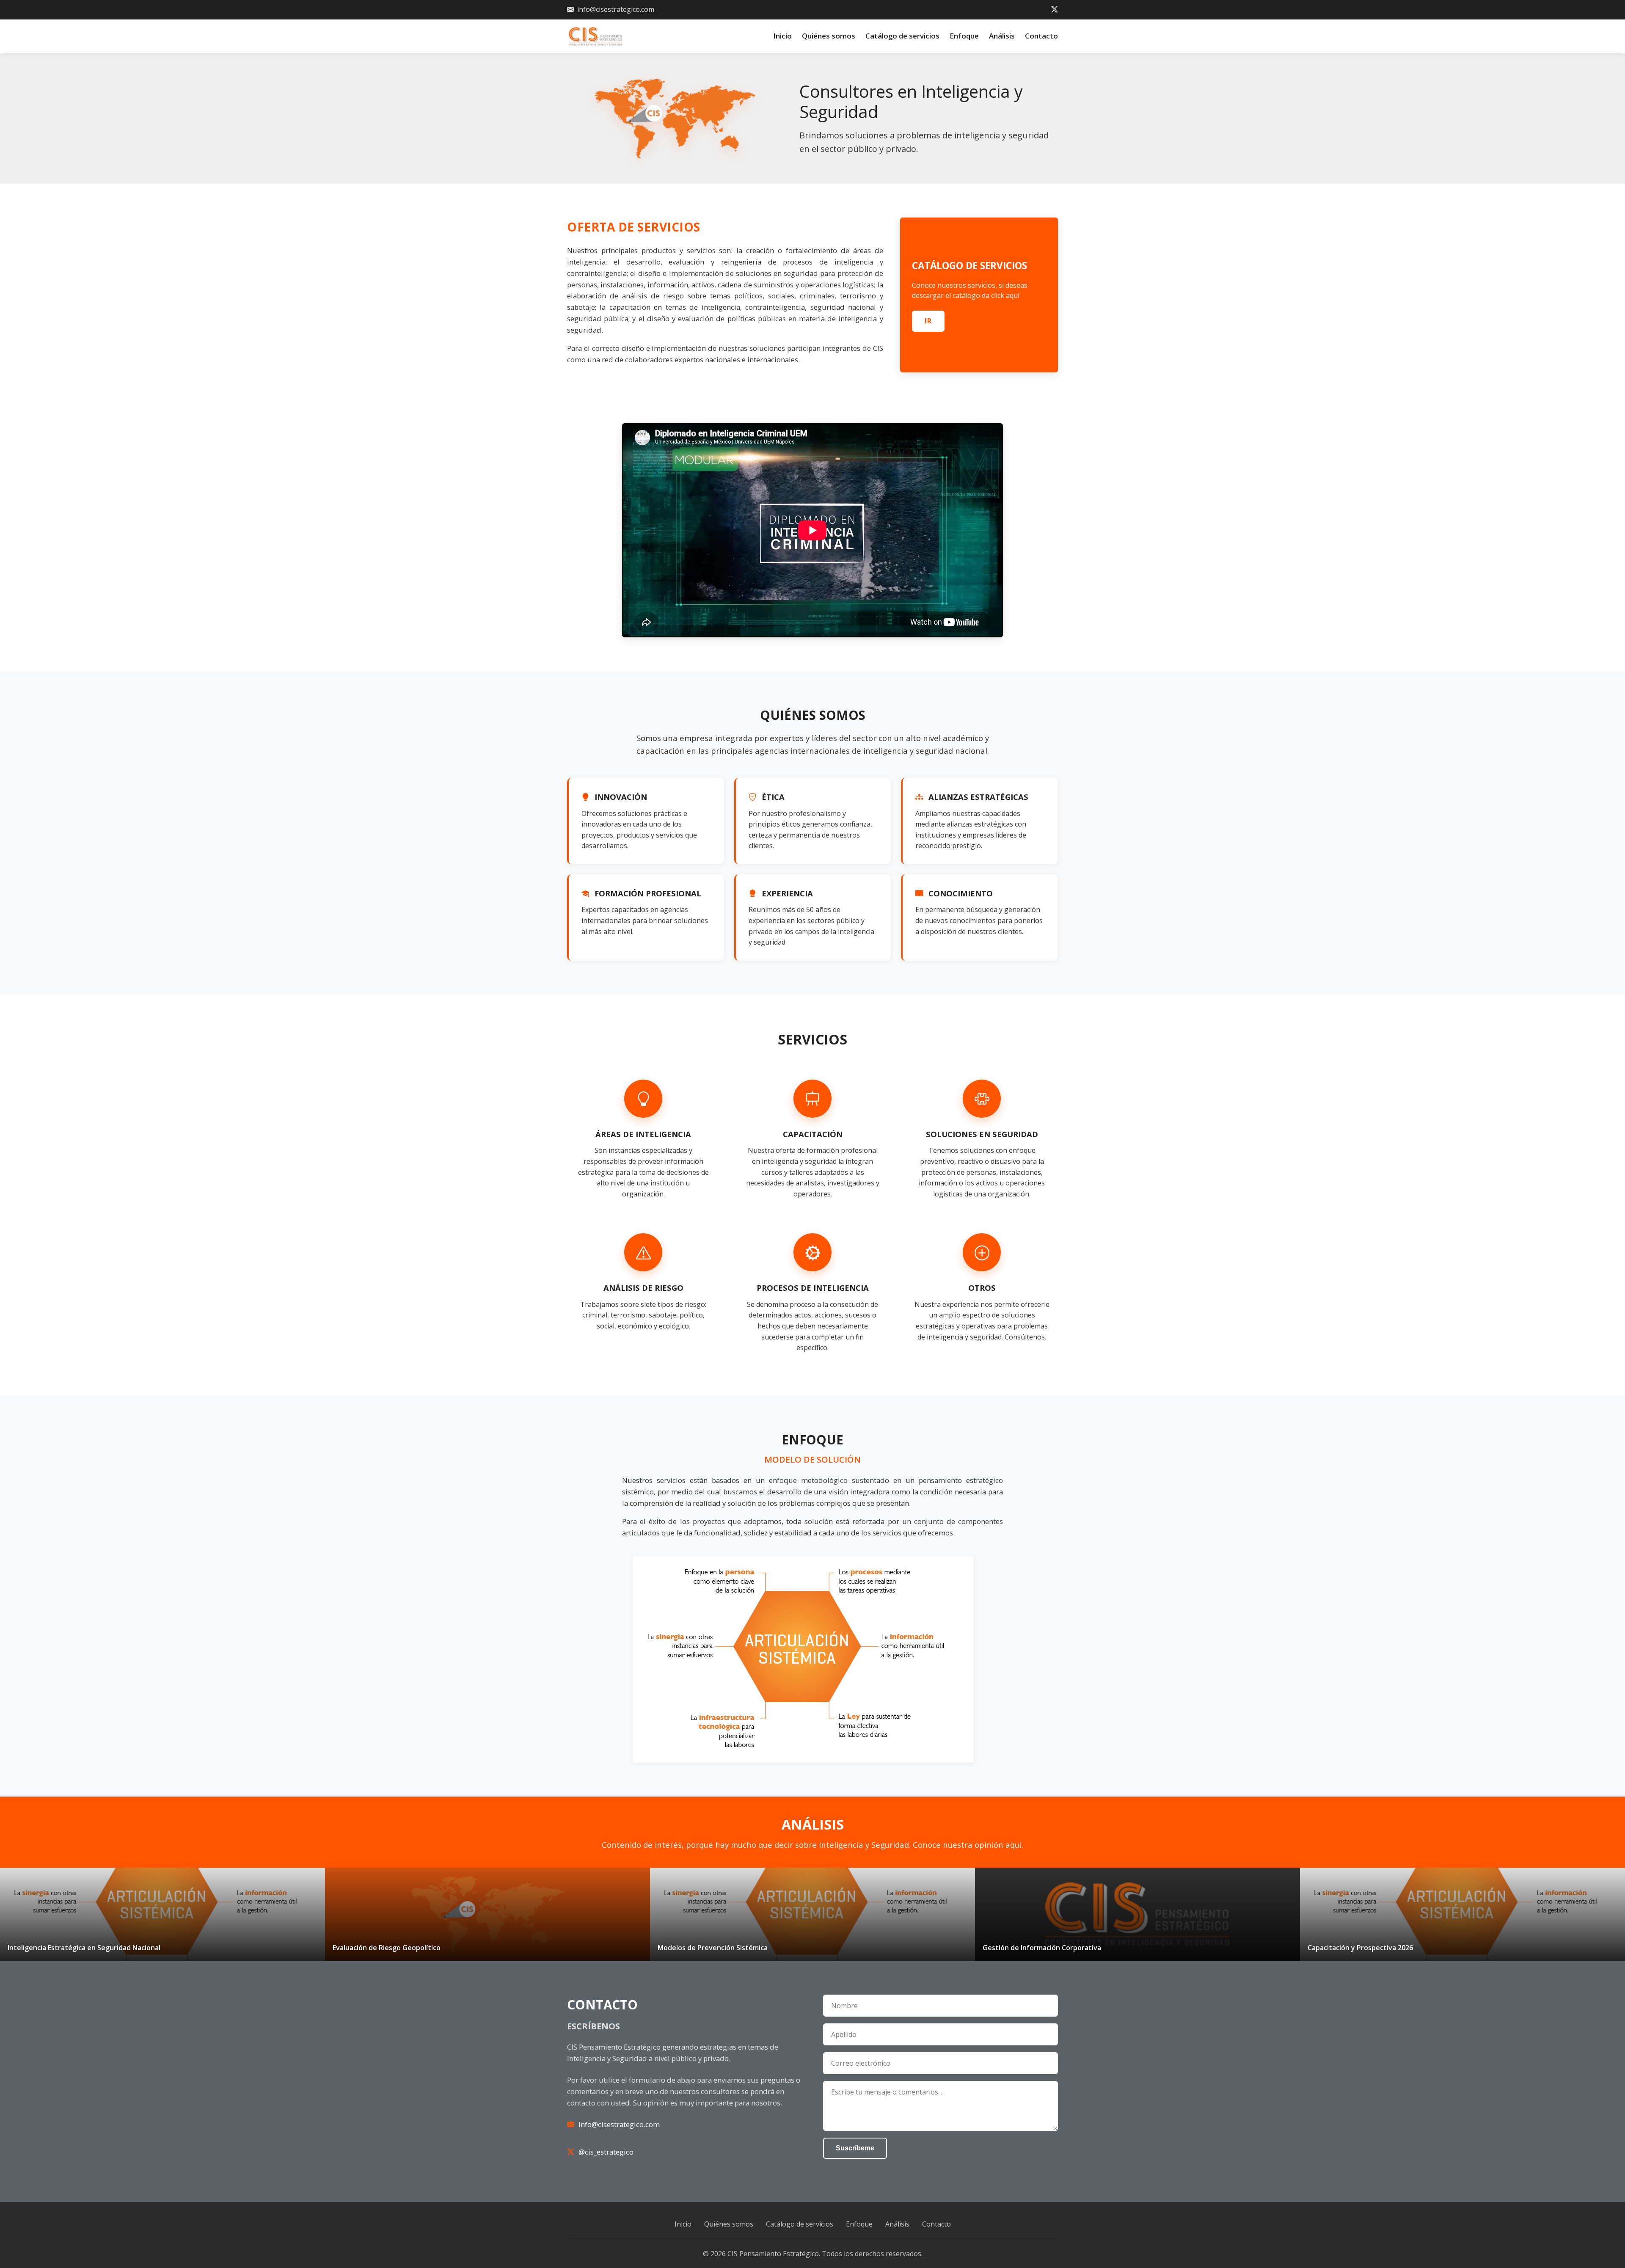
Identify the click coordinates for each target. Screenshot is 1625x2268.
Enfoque (964, 36)
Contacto (1041, 36)
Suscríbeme (855, 2148)
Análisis (1002, 36)
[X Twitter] (1055, 10)
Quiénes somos (829, 36)
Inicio (782, 36)
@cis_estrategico (606, 2152)
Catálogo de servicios (902, 36)
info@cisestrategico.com (616, 9)
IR (928, 321)
